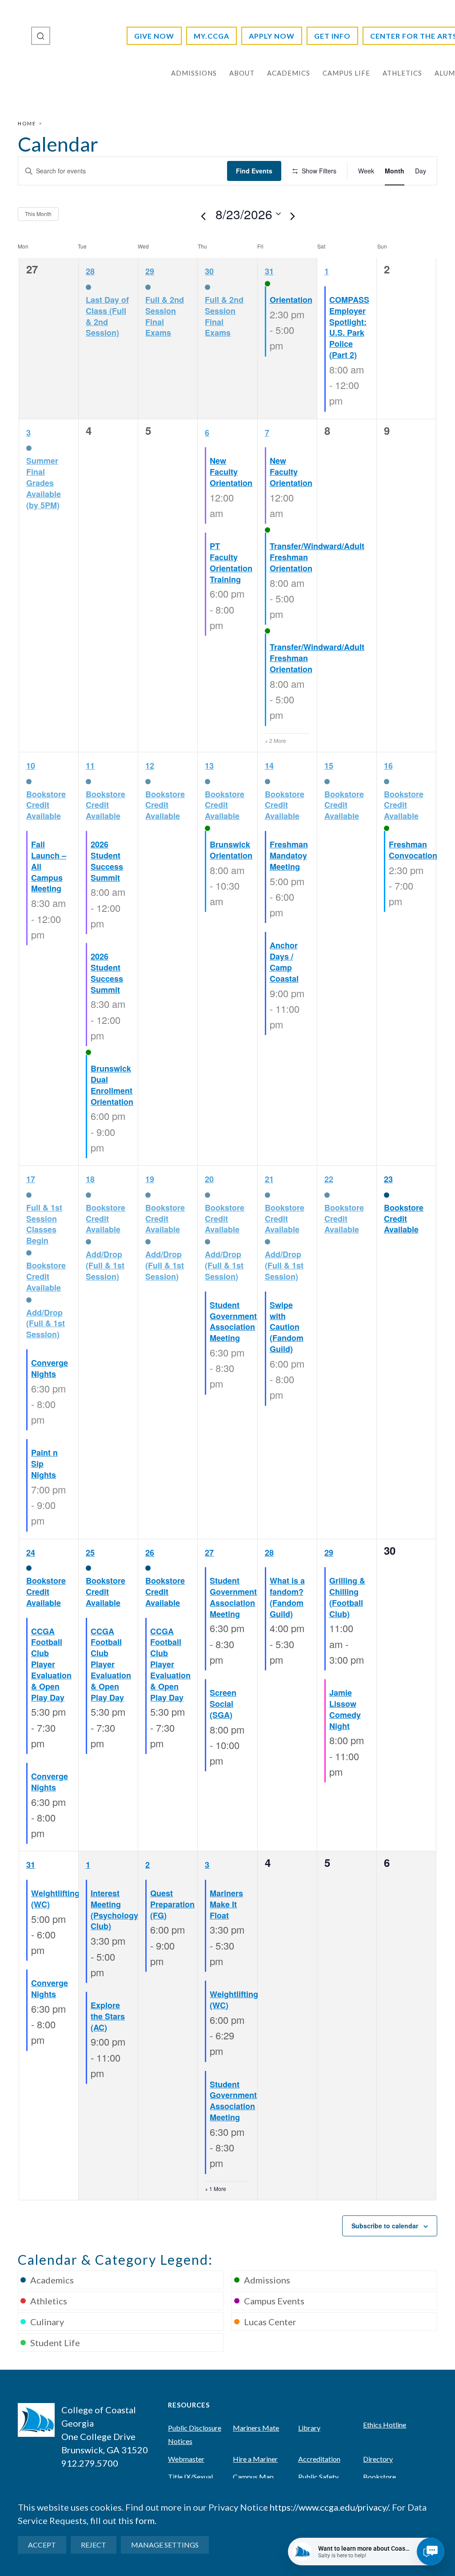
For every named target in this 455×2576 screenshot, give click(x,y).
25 (90, 1553)
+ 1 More (216, 2189)
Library (309, 2428)
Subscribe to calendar (385, 2226)
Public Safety (318, 2477)
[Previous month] (204, 217)
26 (150, 1553)
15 (329, 766)
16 (388, 766)
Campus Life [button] (346, 73)
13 (209, 766)
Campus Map (253, 2477)
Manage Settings (165, 2545)
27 (209, 1553)
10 (31, 766)
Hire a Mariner (255, 2459)
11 (90, 766)
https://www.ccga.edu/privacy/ (329, 2507)
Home (27, 123)
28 (90, 271)
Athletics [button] (402, 73)
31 (269, 271)
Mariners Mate (256, 2428)
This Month (38, 214)
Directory (378, 2459)
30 (209, 271)
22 (329, 1179)
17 (31, 1179)
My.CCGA (212, 36)
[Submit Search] (41, 36)
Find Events (254, 171)
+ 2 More (275, 741)
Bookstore (379, 2477)
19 (150, 1179)
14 (269, 766)
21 (269, 1179)
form (145, 2520)
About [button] (242, 73)
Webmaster (186, 2459)
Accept (42, 2545)
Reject (94, 2545)
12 (150, 766)
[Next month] (293, 217)
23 (388, 1179)
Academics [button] (289, 73)
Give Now (154, 36)
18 (90, 1179)
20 (209, 1179)
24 (31, 1553)
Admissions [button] (194, 73)
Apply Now (272, 36)
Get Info (332, 36)
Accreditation (319, 2459)
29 (150, 271)
